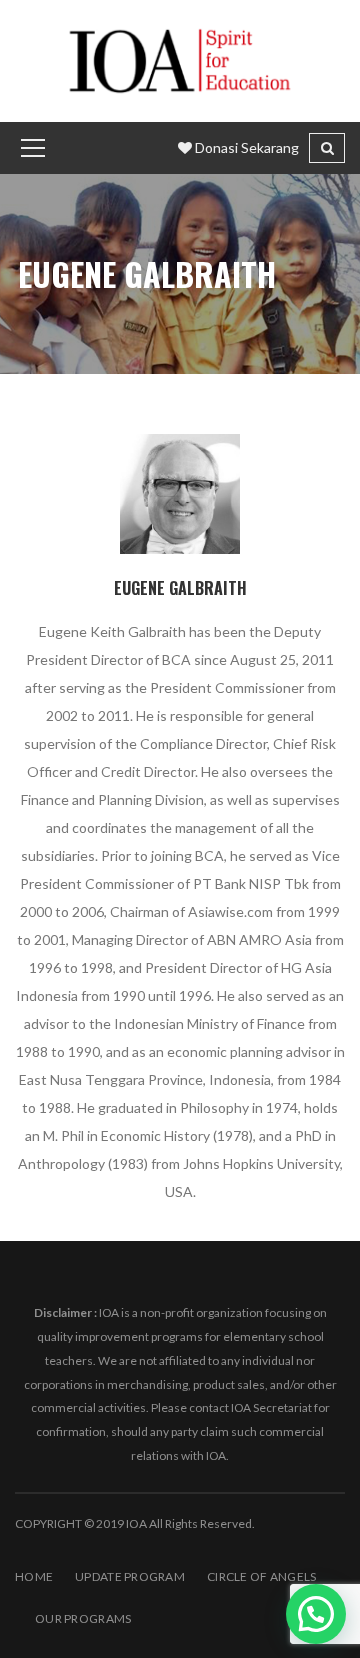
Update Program (130, 1576)
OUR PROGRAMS (83, 1618)
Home (34, 1576)
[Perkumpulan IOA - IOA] (180, 59)
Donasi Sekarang (245, 147)
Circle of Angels (261, 1576)
